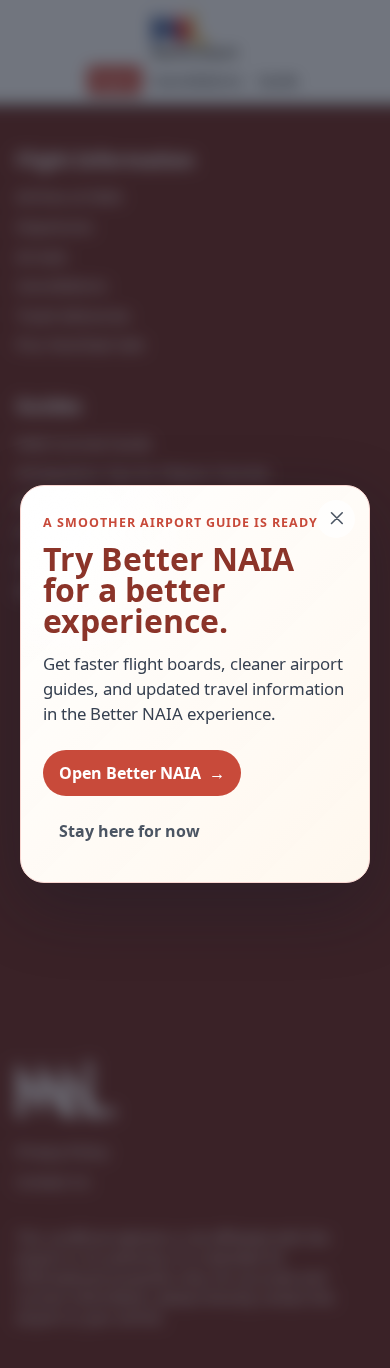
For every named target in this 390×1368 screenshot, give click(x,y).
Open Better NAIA (142, 773)
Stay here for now (129, 831)
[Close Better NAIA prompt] (336, 519)
